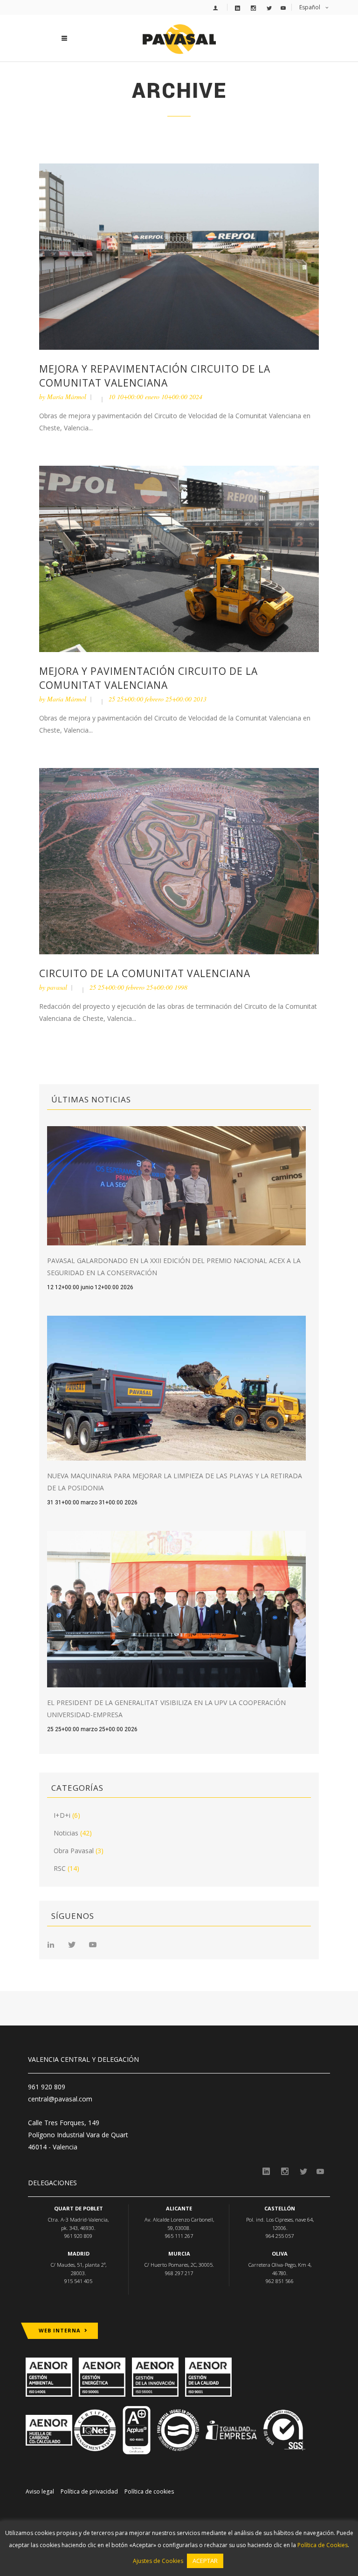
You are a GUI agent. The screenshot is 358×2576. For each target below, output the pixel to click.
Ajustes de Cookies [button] (158, 2561)
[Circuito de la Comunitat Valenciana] (179, 860)
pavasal (57, 987)
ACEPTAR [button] (205, 2561)
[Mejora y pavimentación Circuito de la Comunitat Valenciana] (179, 558)
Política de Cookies (323, 2545)
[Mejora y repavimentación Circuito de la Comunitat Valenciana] (179, 256)
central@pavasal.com (60, 2099)
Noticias (66, 1833)
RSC (60, 1868)
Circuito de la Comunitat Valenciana (145, 973)
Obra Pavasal (74, 1851)
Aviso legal (40, 2491)
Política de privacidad (89, 2491)
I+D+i (62, 1815)
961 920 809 (47, 2087)
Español (310, 7)
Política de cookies (149, 2491)
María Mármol (67, 397)
